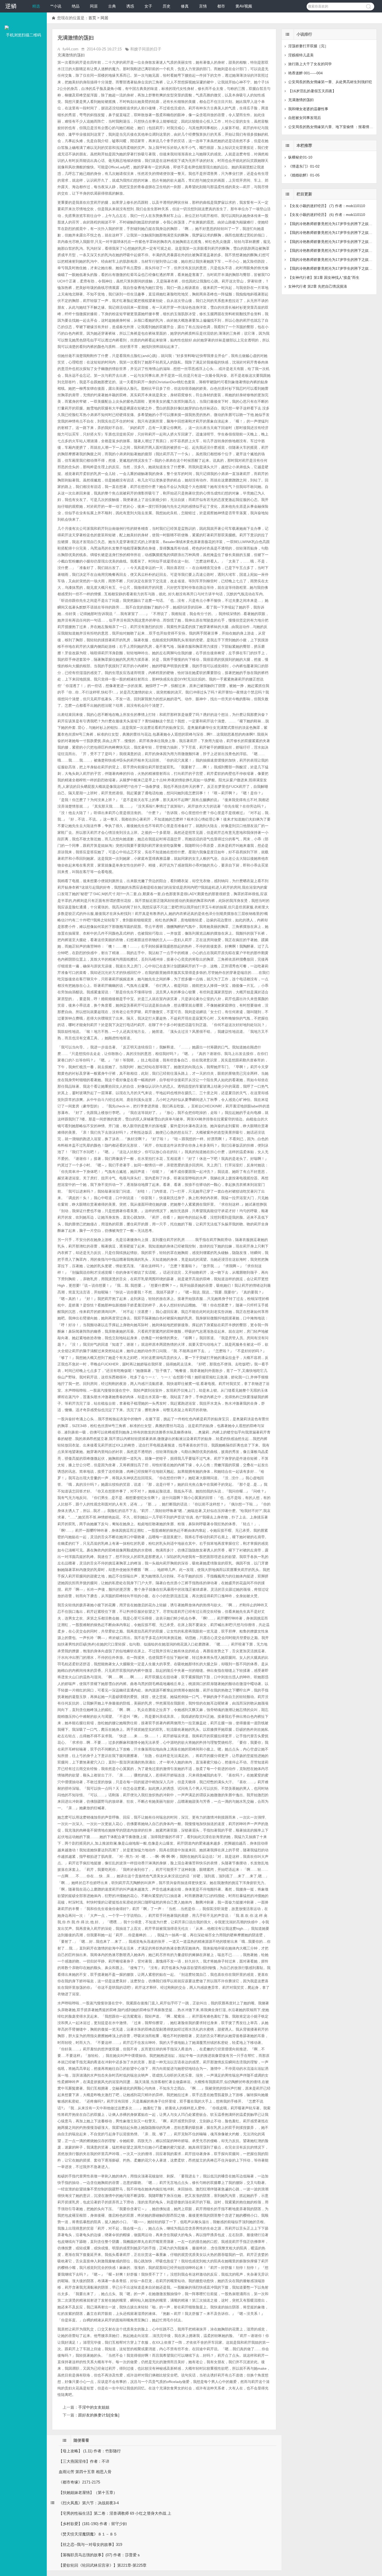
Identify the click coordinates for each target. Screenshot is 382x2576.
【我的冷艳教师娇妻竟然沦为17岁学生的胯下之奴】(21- (334, 260)
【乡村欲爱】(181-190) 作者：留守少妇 (93, 2524)
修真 (185, 6)
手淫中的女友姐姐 (94, 2407)
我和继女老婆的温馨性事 (308, 109)
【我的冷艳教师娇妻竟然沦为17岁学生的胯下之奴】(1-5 (334, 242)
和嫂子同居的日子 (146, 49)
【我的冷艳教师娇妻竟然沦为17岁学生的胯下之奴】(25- (334, 250)
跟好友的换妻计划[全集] (99, 2415)
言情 (203, 6)
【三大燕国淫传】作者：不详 (84, 2461)
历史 (167, 6)
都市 (221, 6)
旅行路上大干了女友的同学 (310, 64)
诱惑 (130, 6)
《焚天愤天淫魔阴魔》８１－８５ (88, 2534)
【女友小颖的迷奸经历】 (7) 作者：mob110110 (327, 206)
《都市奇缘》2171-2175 (79, 2482)
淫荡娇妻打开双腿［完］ (308, 46)
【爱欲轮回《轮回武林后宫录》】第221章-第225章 (103, 2565)
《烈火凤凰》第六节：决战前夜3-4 (89, 2503)
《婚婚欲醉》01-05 (304, 175)
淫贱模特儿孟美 (301, 55)
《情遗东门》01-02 (304, 166)
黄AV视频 (244, 6)
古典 (112, 6)
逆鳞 (11, 6)
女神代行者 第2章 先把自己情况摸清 (318, 286)
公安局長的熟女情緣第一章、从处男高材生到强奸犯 (330, 82)
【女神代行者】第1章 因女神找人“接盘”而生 (324, 278)
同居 (94, 6)
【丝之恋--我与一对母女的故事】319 (90, 2544)
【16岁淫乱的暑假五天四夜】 (312, 91)
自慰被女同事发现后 (305, 118)
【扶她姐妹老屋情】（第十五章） (88, 2492)
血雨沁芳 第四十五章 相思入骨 (85, 2472)
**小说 (56, 6)
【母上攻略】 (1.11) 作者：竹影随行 (90, 2451)
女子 (148, 6)
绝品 (76, 6)
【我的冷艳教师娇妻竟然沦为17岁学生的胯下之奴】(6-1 (334, 233)
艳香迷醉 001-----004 (305, 73)
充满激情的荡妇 (301, 100)
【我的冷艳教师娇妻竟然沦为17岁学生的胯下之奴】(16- (334, 268)
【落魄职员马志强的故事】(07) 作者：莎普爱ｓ (100, 2555)
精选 (36, 6)
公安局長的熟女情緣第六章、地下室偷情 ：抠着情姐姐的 (334, 127)
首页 (92, 18)
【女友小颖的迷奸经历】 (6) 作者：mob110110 (327, 215)
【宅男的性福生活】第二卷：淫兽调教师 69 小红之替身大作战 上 (115, 2513)
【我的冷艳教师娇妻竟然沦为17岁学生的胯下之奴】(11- (333, 224)
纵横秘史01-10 (300, 157)
